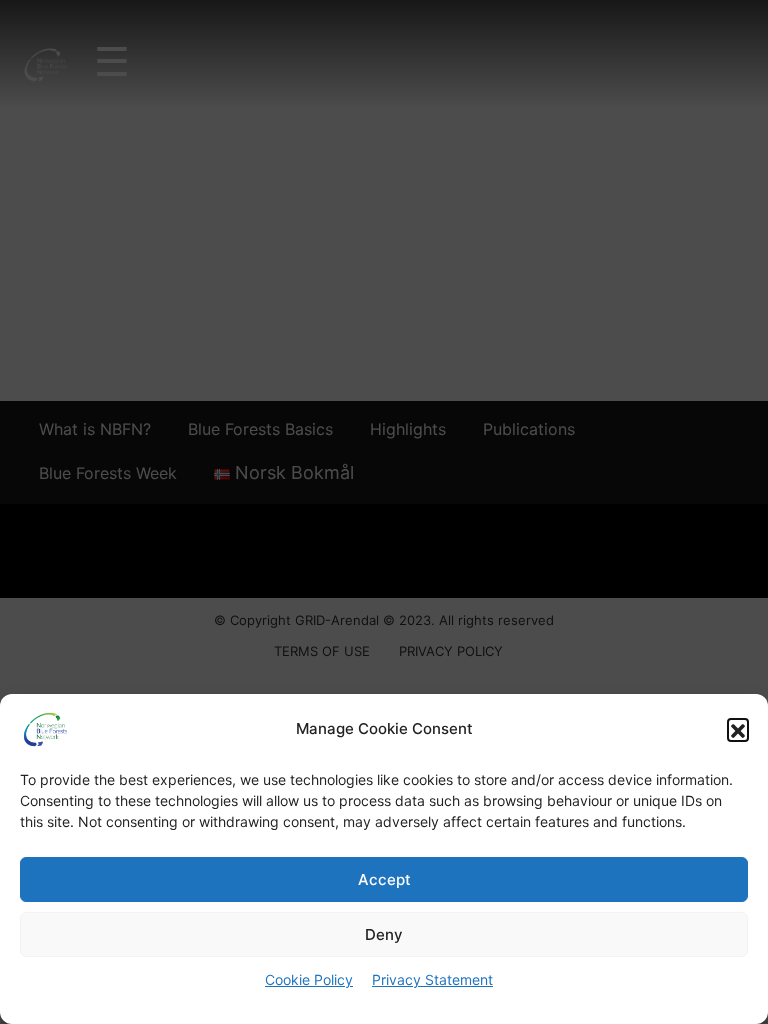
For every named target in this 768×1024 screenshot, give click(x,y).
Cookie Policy (309, 979)
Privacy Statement (432, 979)
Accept (384, 879)
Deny (384, 934)
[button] (738, 729)
